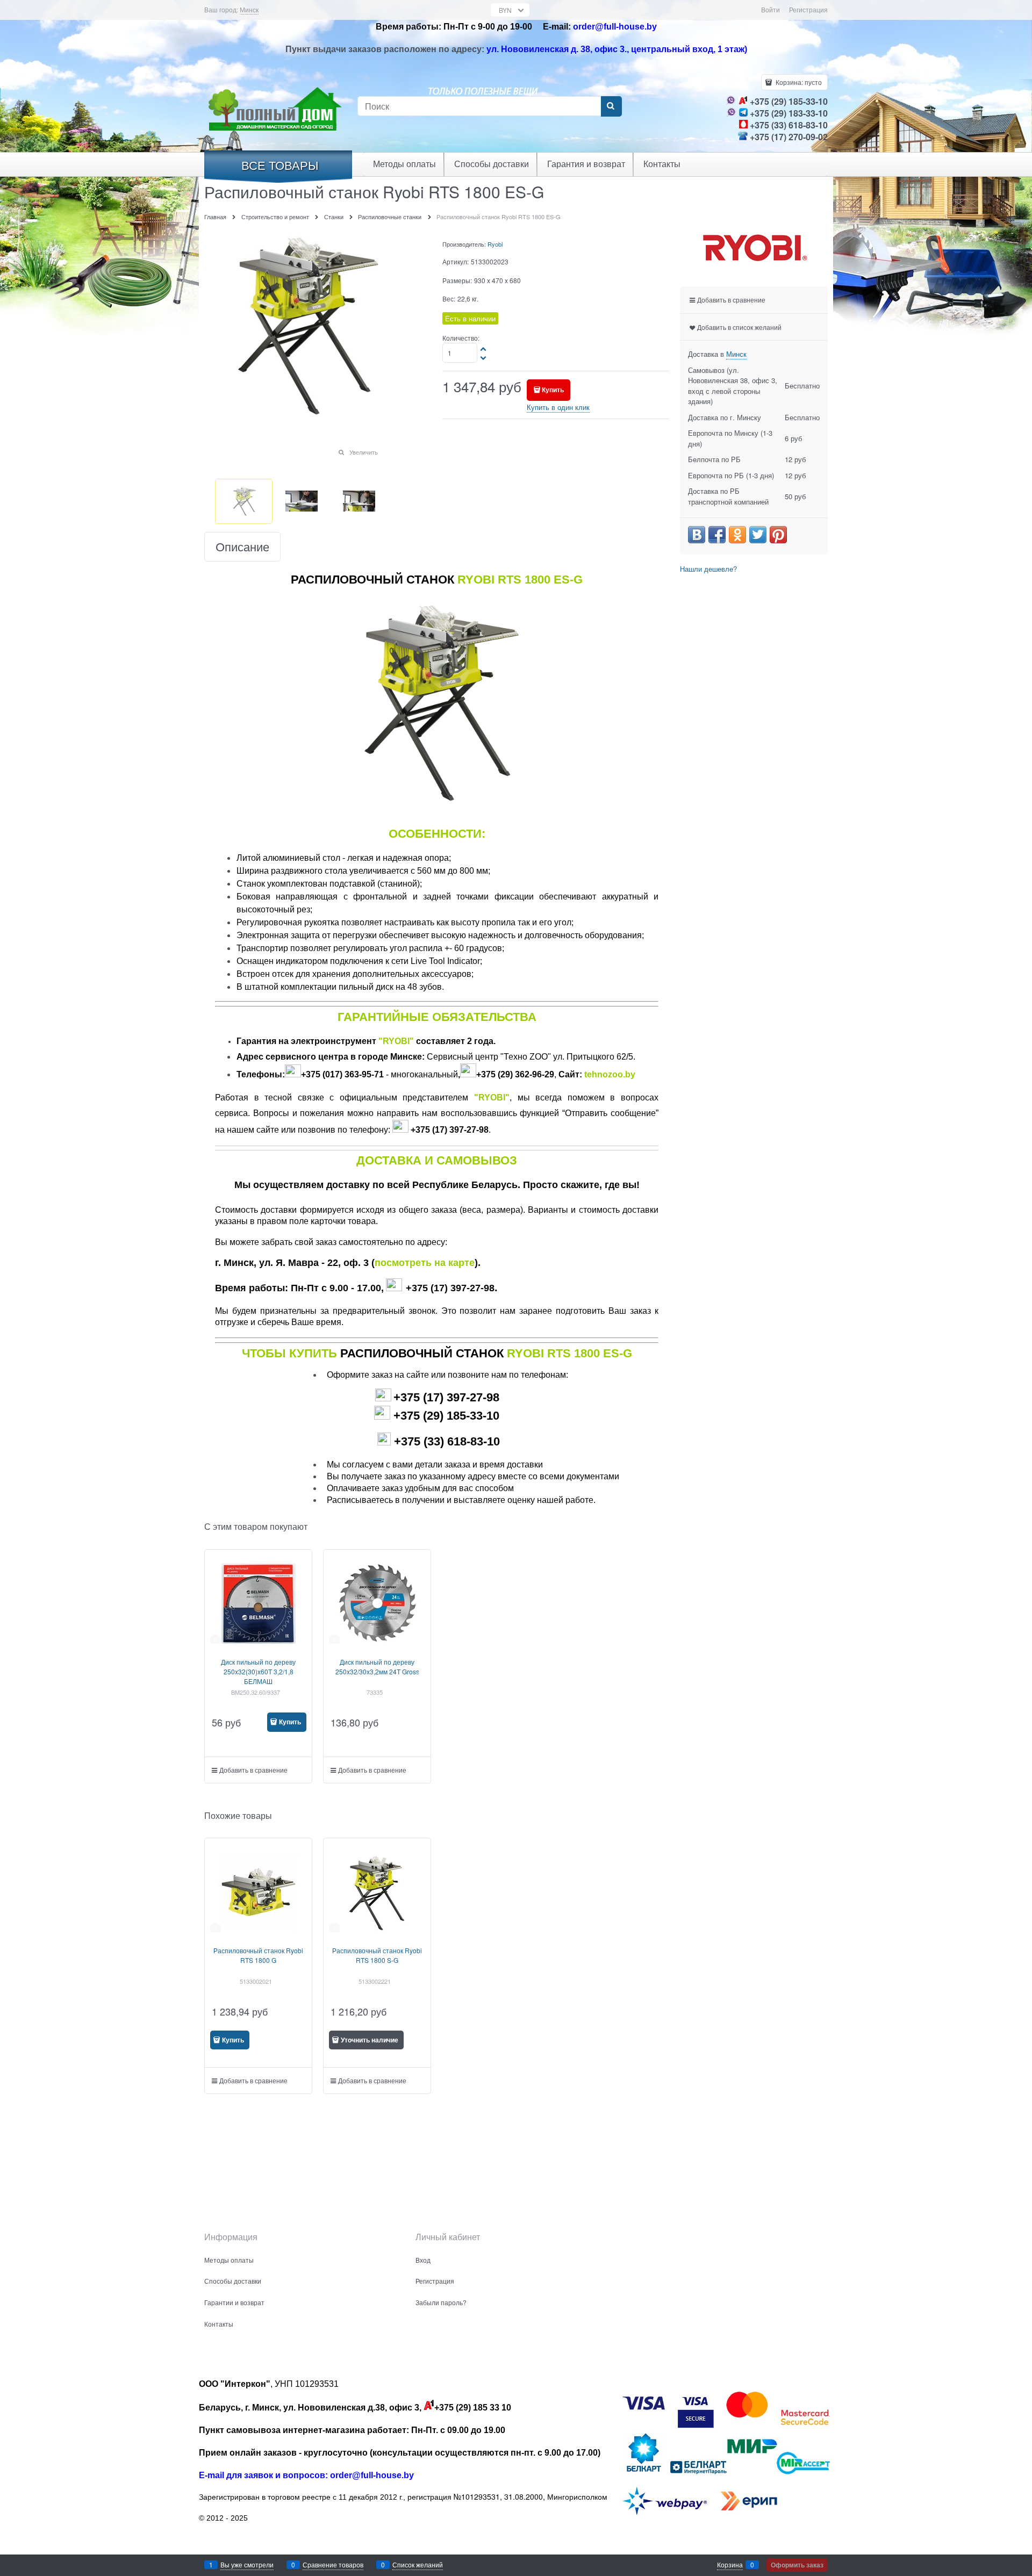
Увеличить (364, 452)
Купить (553, 390)
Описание (242, 547)
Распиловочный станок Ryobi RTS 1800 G (258, 1955)
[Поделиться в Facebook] (717, 535)
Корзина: (798, 82)
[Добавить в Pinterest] (778, 535)
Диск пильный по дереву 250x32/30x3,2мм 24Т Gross (377, 1667)
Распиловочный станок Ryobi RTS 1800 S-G (377, 1955)
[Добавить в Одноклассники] (737, 535)
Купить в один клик (558, 407)
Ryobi (495, 244)
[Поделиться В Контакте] (697, 535)
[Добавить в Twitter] (758, 535)
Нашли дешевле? (708, 569)
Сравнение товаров (333, 2564)
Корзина (730, 2564)
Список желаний (418, 2564)
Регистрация (808, 9)
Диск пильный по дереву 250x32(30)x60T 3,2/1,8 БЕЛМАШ (258, 1671)
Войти (771, 9)
